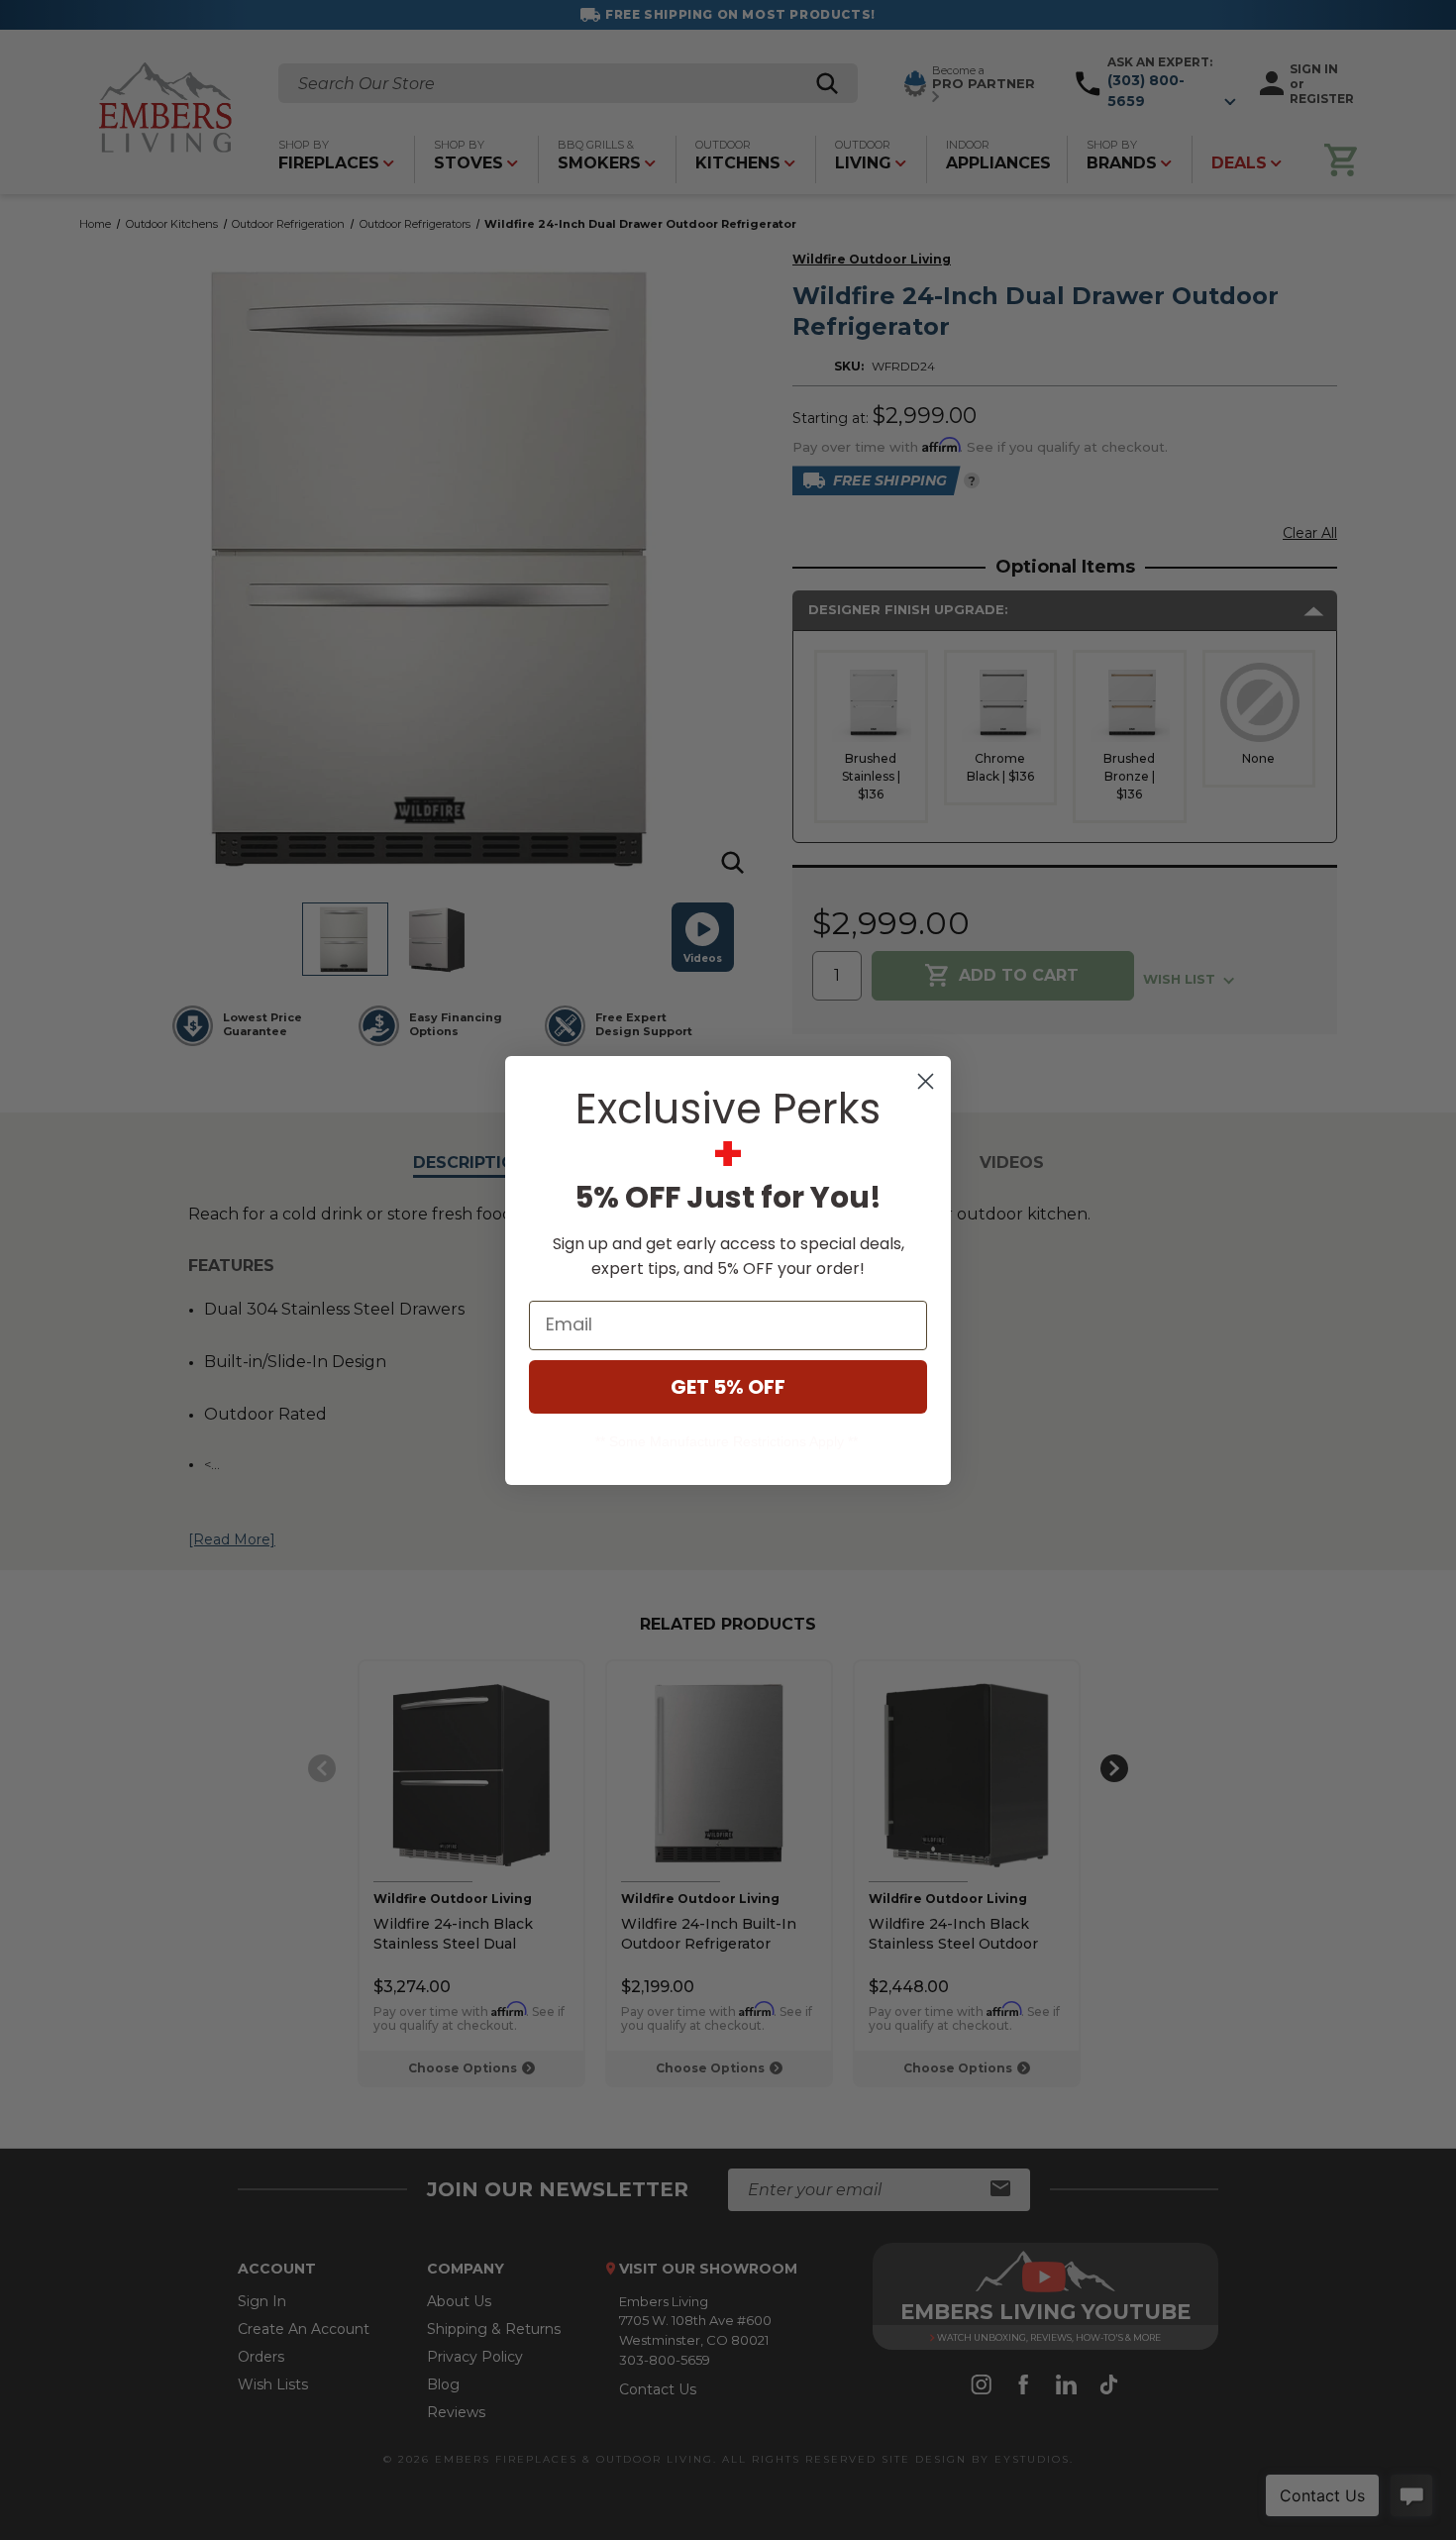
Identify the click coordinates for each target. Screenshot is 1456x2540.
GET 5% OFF (728, 1387)
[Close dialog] (926, 1081)
